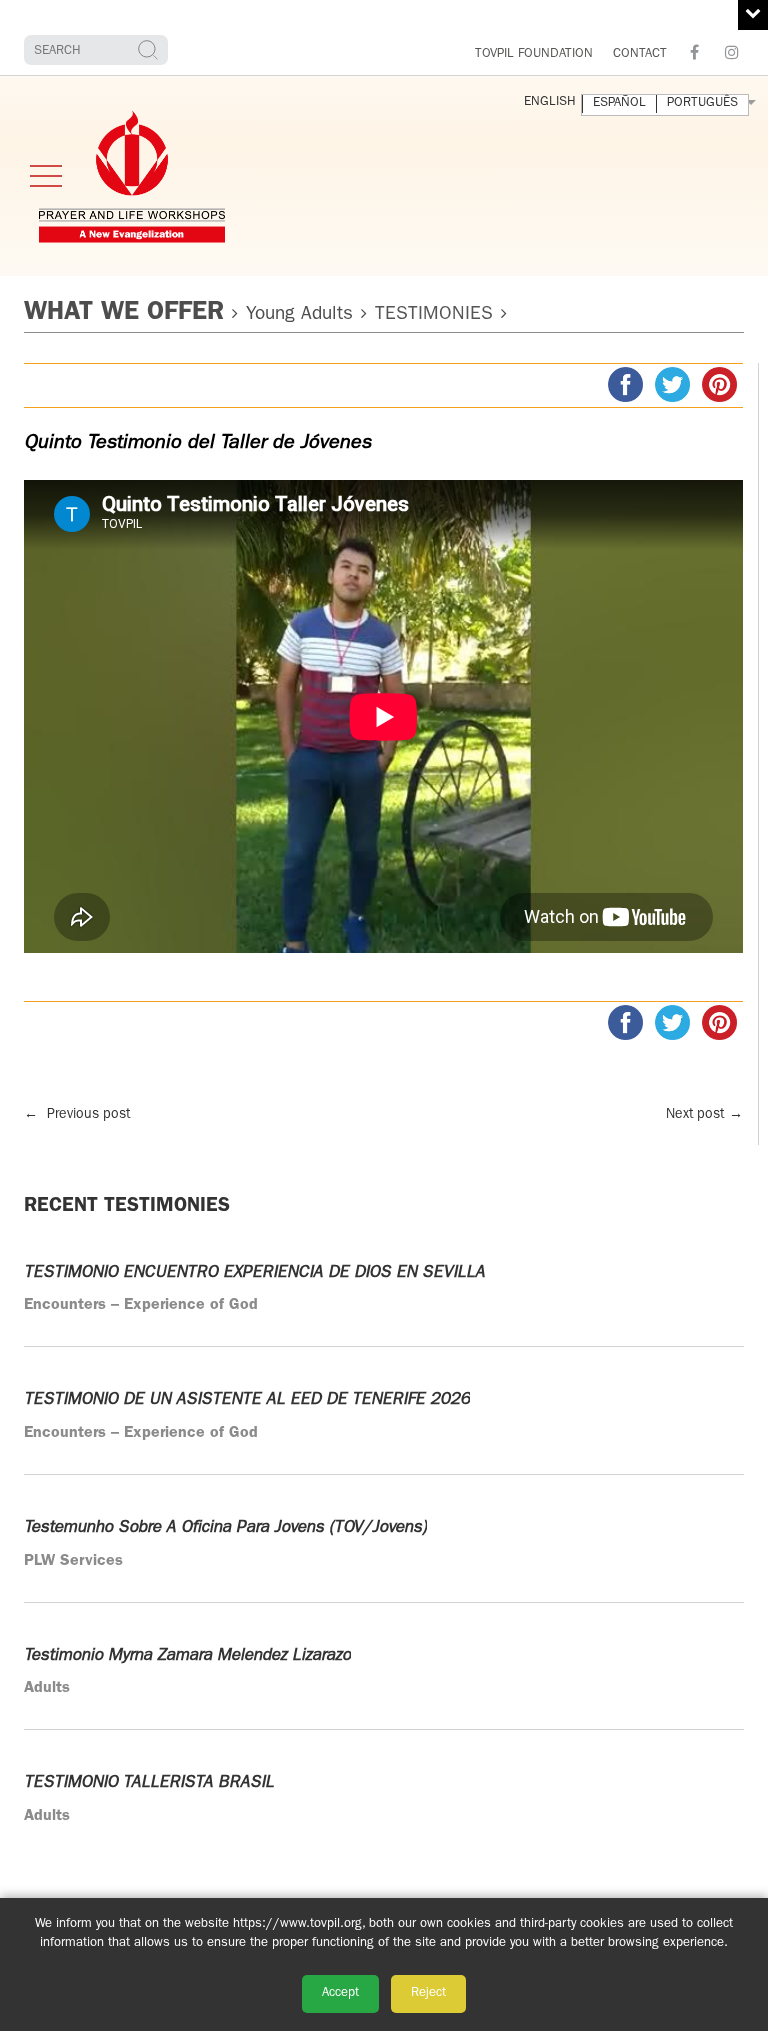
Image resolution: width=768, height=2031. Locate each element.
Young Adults (299, 315)
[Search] (150, 50)
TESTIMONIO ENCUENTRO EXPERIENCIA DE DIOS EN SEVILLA (254, 1272)
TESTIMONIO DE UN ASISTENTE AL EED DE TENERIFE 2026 (247, 1399)
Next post (704, 1115)
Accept (340, 1993)
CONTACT (640, 54)
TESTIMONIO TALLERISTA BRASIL (149, 1782)
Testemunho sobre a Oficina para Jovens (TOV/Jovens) (225, 1527)
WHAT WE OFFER (124, 314)
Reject (428, 1993)
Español (619, 103)
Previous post (77, 1115)
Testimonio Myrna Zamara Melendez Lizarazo (187, 1655)
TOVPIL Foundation (534, 54)
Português (702, 103)
